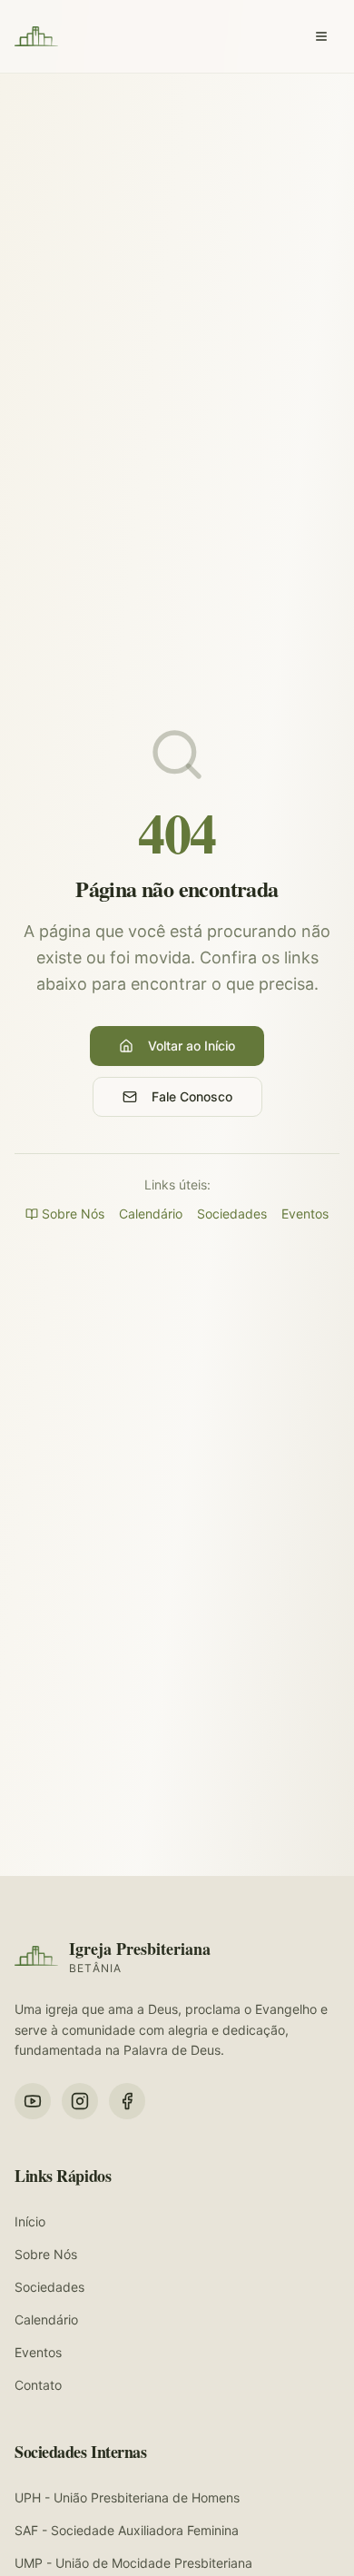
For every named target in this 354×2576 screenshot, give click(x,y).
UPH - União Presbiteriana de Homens (127, 2497)
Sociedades (232, 1214)
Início (30, 2221)
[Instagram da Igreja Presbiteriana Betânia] (80, 2101)
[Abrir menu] (321, 36)
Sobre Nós (73, 1214)
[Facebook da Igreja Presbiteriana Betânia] (127, 2101)
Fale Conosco (192, 1096)
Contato (38, 2385)
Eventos (305, 1214)
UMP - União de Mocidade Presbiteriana (133, 2563)
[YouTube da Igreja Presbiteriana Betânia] (33, 2101)
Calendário (151, 1214)
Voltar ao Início (192, 1046)
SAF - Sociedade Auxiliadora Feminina (127, 2530)
